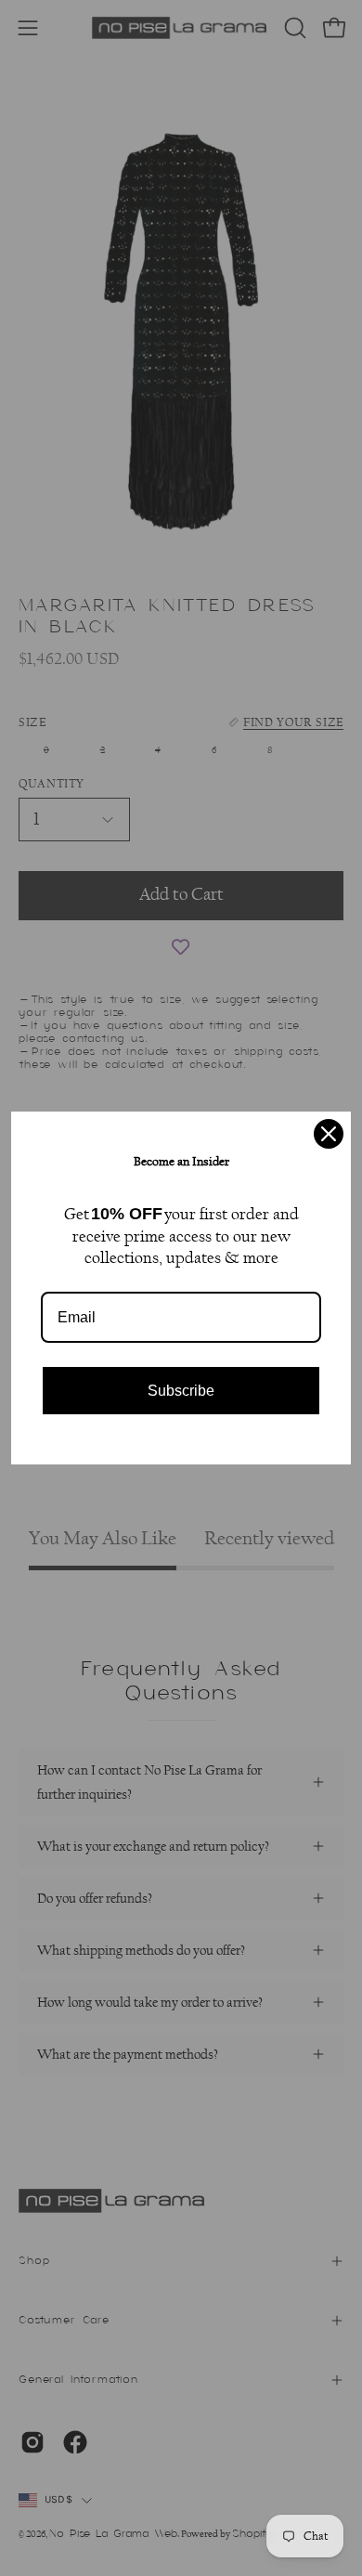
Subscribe (181, 1391)
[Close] (329, 1134)
